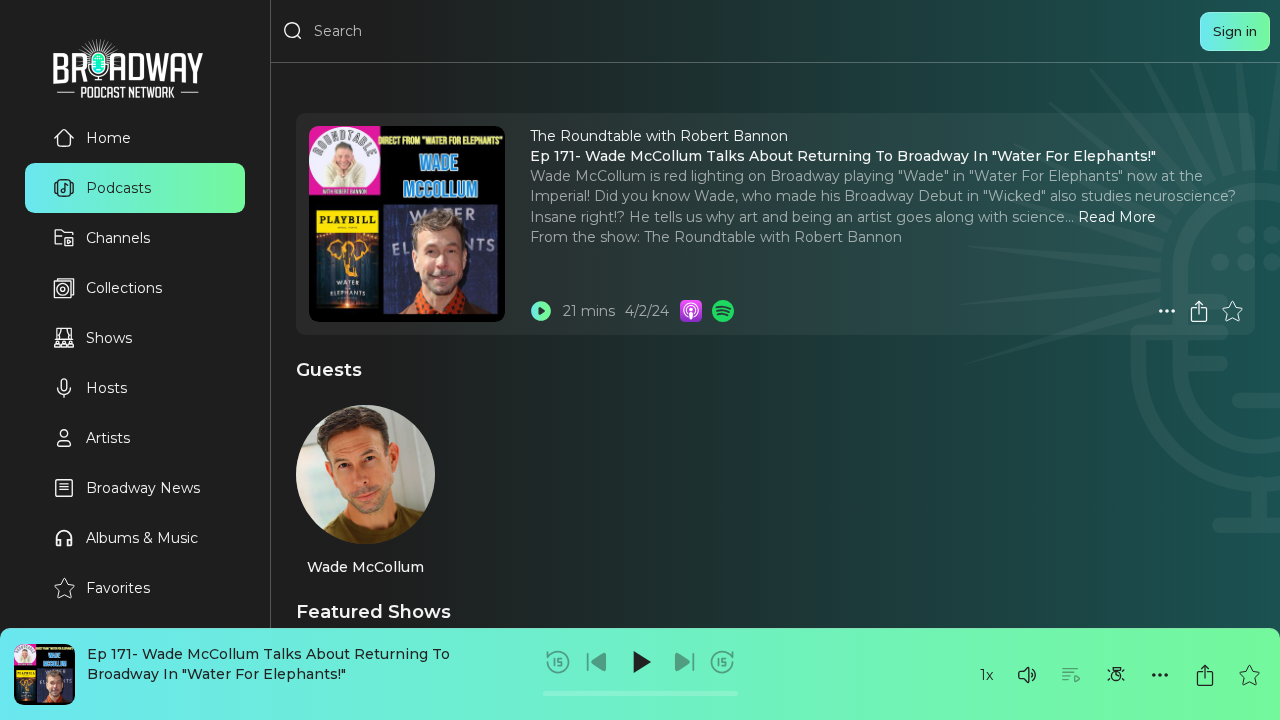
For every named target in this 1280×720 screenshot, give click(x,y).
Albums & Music (142, 538)
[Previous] (597, 662)
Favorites (118, 588)
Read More (1117, 217)
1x (986, 675)
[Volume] (1027, 675)
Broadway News (143, 488)
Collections (124, 288)
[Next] (684, 662)
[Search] (293, 31)
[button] (1027, 675)
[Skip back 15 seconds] (558, 662)
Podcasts (118, 188)
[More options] (1160, 675)
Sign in (1235, 31)
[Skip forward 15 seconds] (722, 662)
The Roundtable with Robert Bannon (773, 237)
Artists (108, 438)
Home (108, 138)
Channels (118, 238)
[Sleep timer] (1116, 675)
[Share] (1205, 675)
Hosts (106, 388)
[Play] (640, 662)
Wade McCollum (365, 567)
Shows (109, 338)
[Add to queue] (1071, 675)
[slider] (640, 693)
